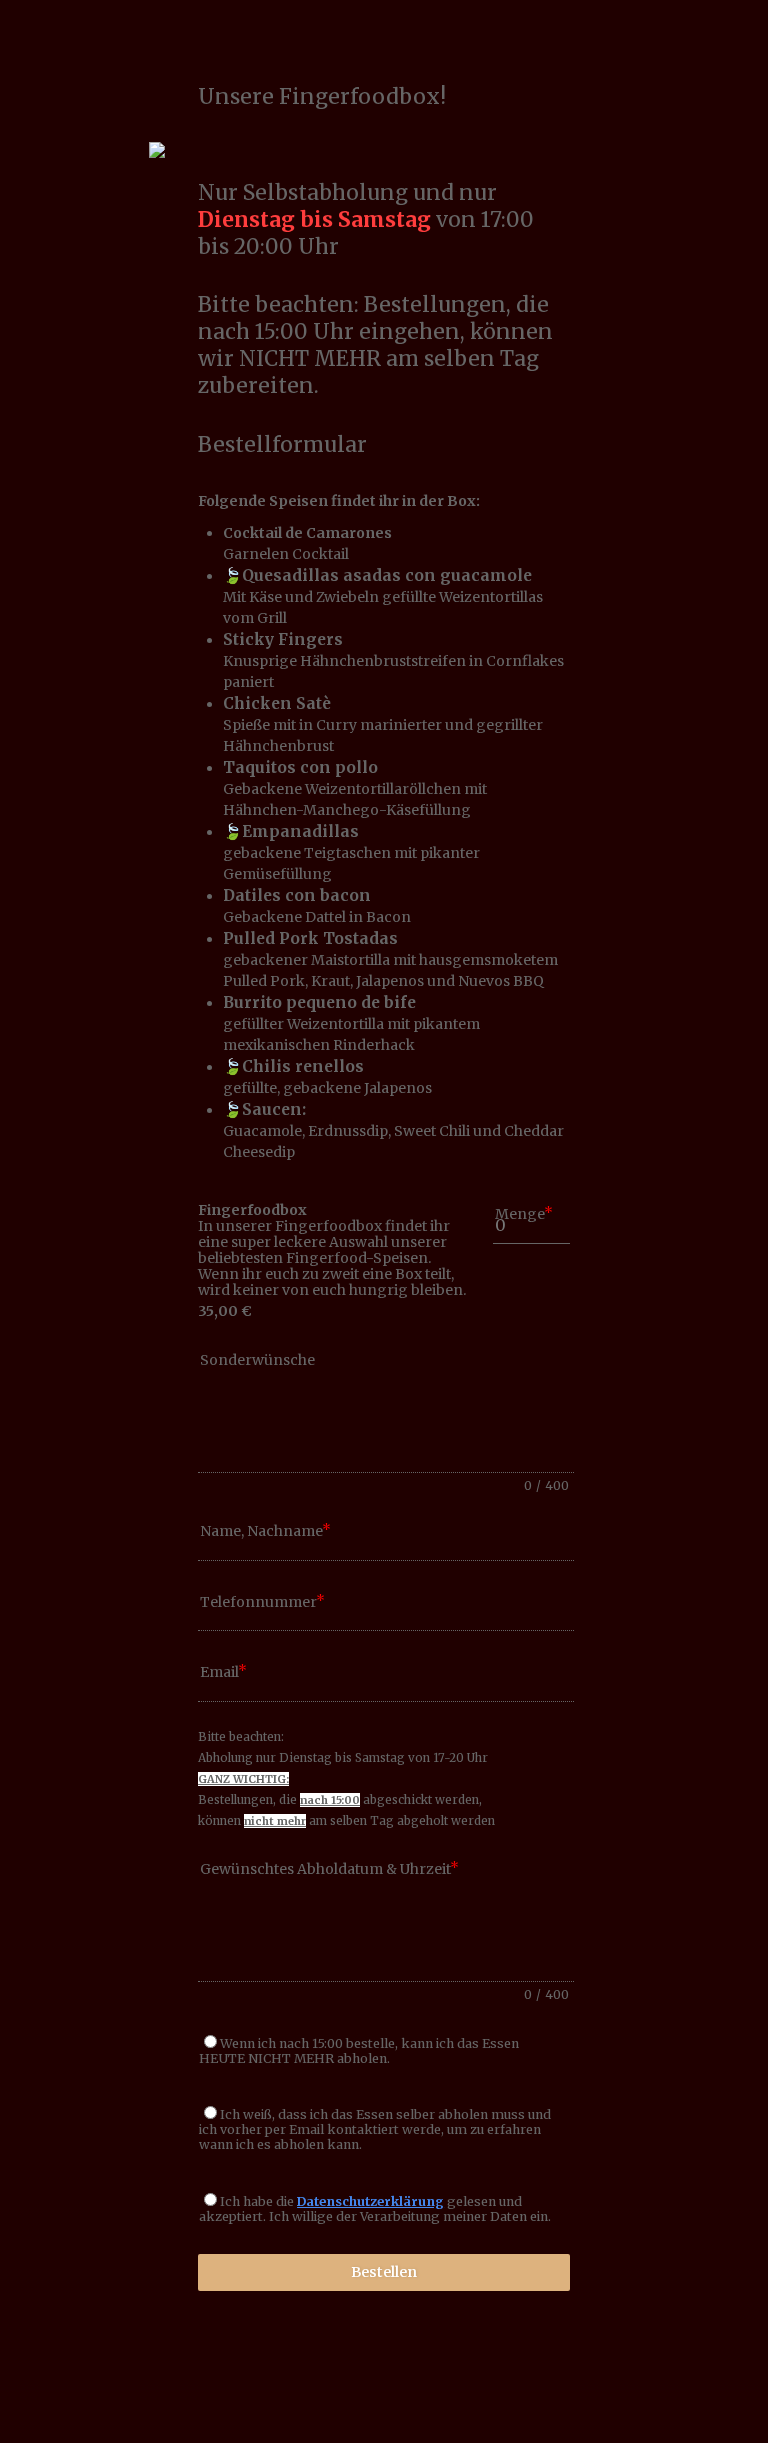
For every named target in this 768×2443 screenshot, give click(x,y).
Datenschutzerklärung (370, 2201)
